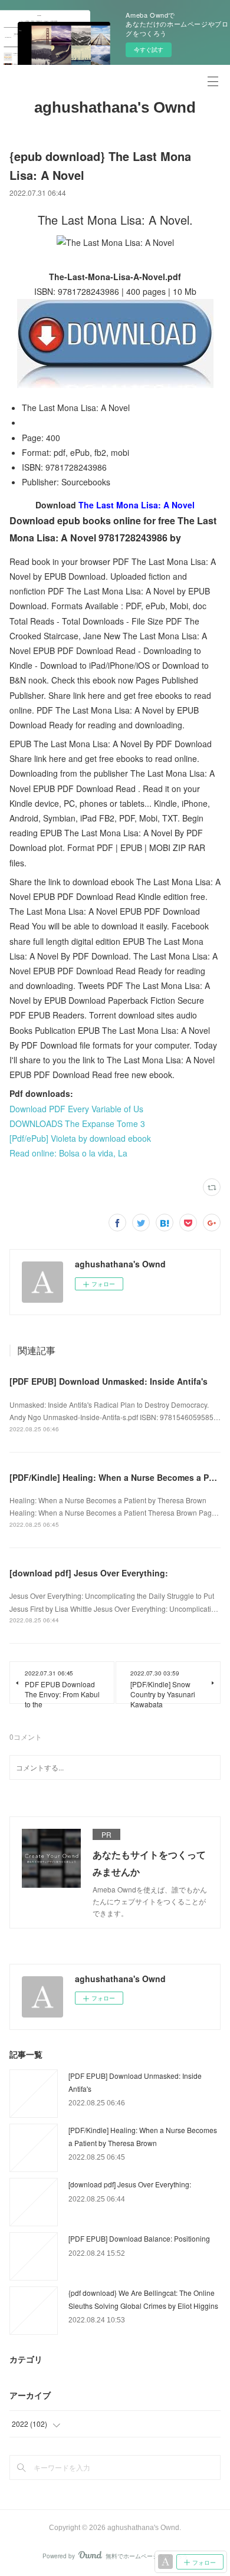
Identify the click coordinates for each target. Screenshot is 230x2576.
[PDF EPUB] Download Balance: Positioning (139, 2238)
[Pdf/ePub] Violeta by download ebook (80, 1138)
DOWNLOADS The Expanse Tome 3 (77, 1123)
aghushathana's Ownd (115, 107)
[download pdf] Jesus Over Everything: (89, 1573)
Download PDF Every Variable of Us (76, 1109)
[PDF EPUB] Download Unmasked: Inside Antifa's (109, 1381)
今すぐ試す (149, 50)
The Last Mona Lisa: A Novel (137, 505)
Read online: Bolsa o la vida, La (68, 1153)
